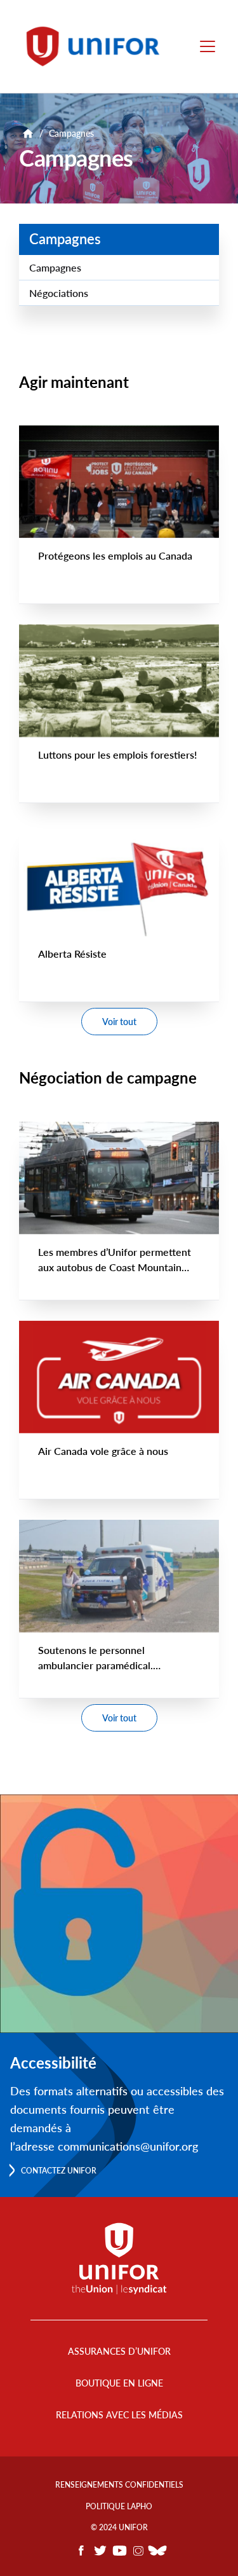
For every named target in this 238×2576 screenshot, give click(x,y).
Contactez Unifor (59, 2171)
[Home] (99, 46)
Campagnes (65, 239)
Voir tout (119, 1022)
